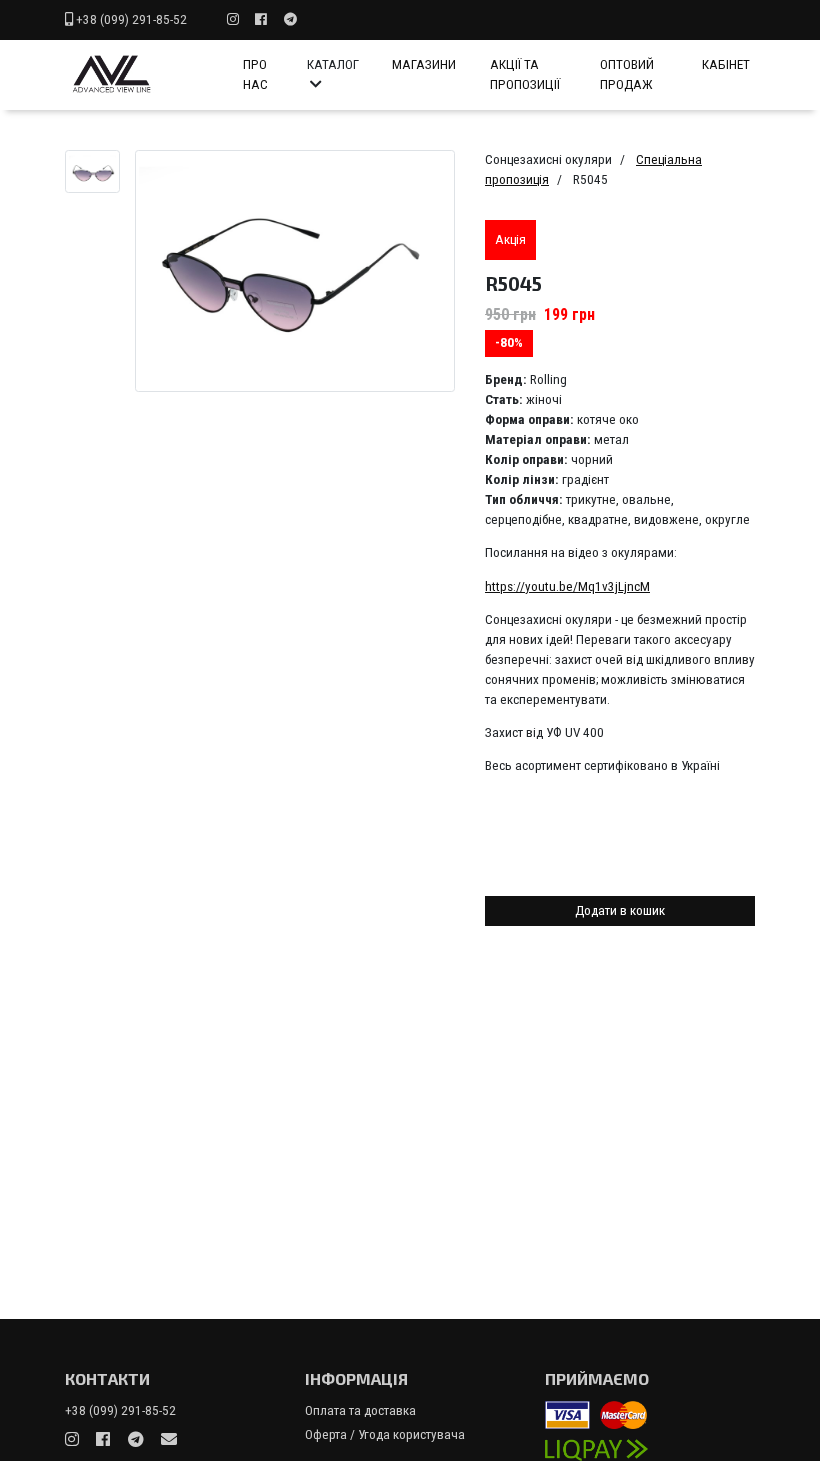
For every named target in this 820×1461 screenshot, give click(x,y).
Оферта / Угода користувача (385, 1434)
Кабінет (726, 64)
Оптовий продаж (627, 74)
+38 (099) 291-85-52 (131, 19)
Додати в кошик (620, 910)
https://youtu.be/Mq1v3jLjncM (567, 586)
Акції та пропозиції (525, 74)
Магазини (424, 64)
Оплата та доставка (360, 1410)
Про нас (255, 74)
